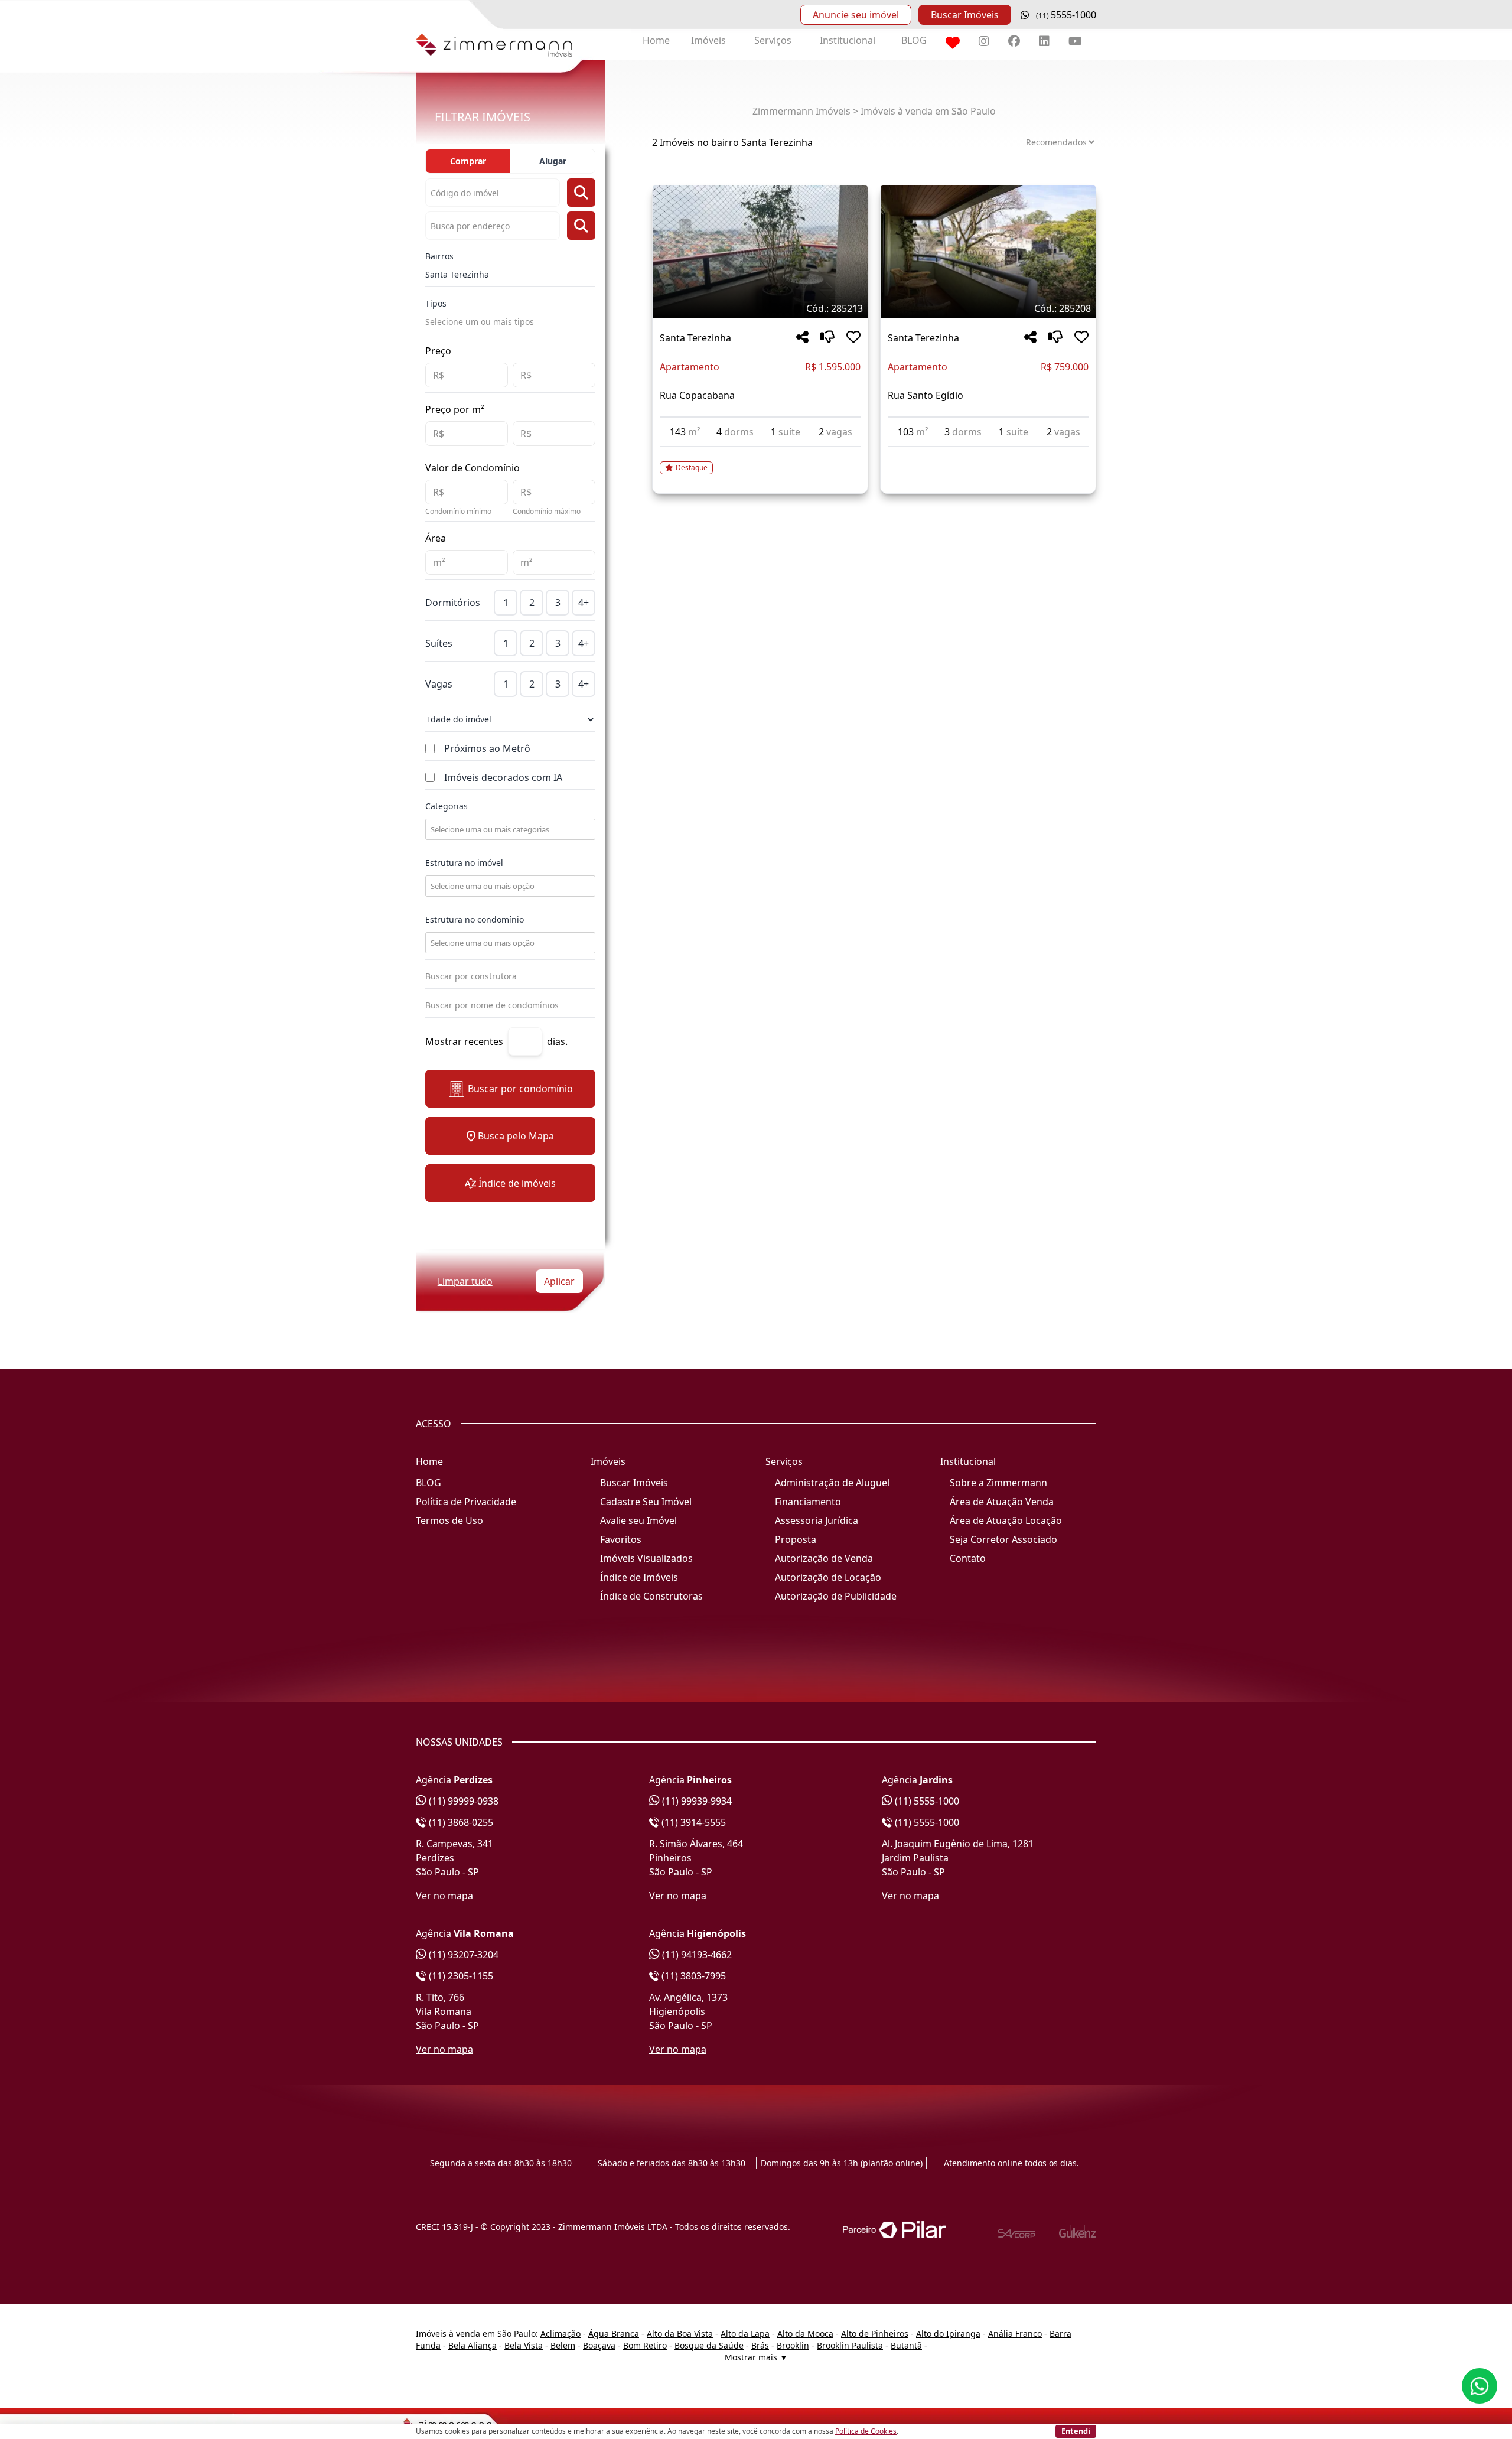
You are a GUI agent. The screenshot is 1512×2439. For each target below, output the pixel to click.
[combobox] (509, 829)
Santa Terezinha (457, 274)
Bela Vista (524, 2345)
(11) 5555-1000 (926, 1801)
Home (656, 40)
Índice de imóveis (517, 1183)
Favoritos (621, 1539)
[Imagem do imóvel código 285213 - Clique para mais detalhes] (760, 252)
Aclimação (561, 2334)
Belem (563, 2345)
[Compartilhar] (802, 338)
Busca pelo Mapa (516, 1136)
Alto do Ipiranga (948, 2334)
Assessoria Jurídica (817, 1520)
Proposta (796, 1539)
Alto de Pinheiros (875, 2334)
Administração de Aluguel (832, 1483)
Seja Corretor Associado (1003, 1539)
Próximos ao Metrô (487, 748)
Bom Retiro (645, 2345)
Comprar (468, 161)
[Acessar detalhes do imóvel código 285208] (988, 454)
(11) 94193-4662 (696, 1955)
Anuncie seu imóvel (856, 15)
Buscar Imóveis (965, 15)
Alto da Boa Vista (680, 2334)
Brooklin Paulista (850, 2345)
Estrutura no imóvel (464, 863)
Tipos (436, 303)
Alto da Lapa (745, 2334)
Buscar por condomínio (520, 1089)
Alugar (553, 161)
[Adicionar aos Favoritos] (853, 338)
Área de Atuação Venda (1002, 1502)
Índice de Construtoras (651, 1596)
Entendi (1076, 2431)
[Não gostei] (827, 338)
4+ (584, 603)
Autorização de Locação (828, 1577)
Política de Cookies (866, 2431)
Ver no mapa (444, 1896)
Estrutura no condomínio (475, 919)
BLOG (914, 40)
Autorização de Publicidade (836, 1596)
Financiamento (808, 1502)
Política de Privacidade (466, 1502)
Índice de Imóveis (639, 1577)
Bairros (439, 256)
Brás (760, 2345)
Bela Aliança (472, 2345)
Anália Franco (1015, 2334)
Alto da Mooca (805, 2334)
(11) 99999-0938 (462, 1801)
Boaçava (599, 2345)
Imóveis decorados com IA (503, 777)
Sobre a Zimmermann (998, 1483)
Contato (968, 1558)
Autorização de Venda (824, 1558)
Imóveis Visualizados (646, 1558)
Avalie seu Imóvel (638, 1520)
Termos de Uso (449, 1520)
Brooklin (793, 2345)
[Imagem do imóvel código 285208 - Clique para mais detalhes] (988, 252)
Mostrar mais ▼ (756, 2357)
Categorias (447, 806)
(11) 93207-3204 (462, 1955)
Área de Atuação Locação (1006, 1520)
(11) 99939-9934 (696, 1801)
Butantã (906, 2345)
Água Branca (614, 2334)
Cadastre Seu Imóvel (646, 1502)
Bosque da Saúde (709, 2345)
